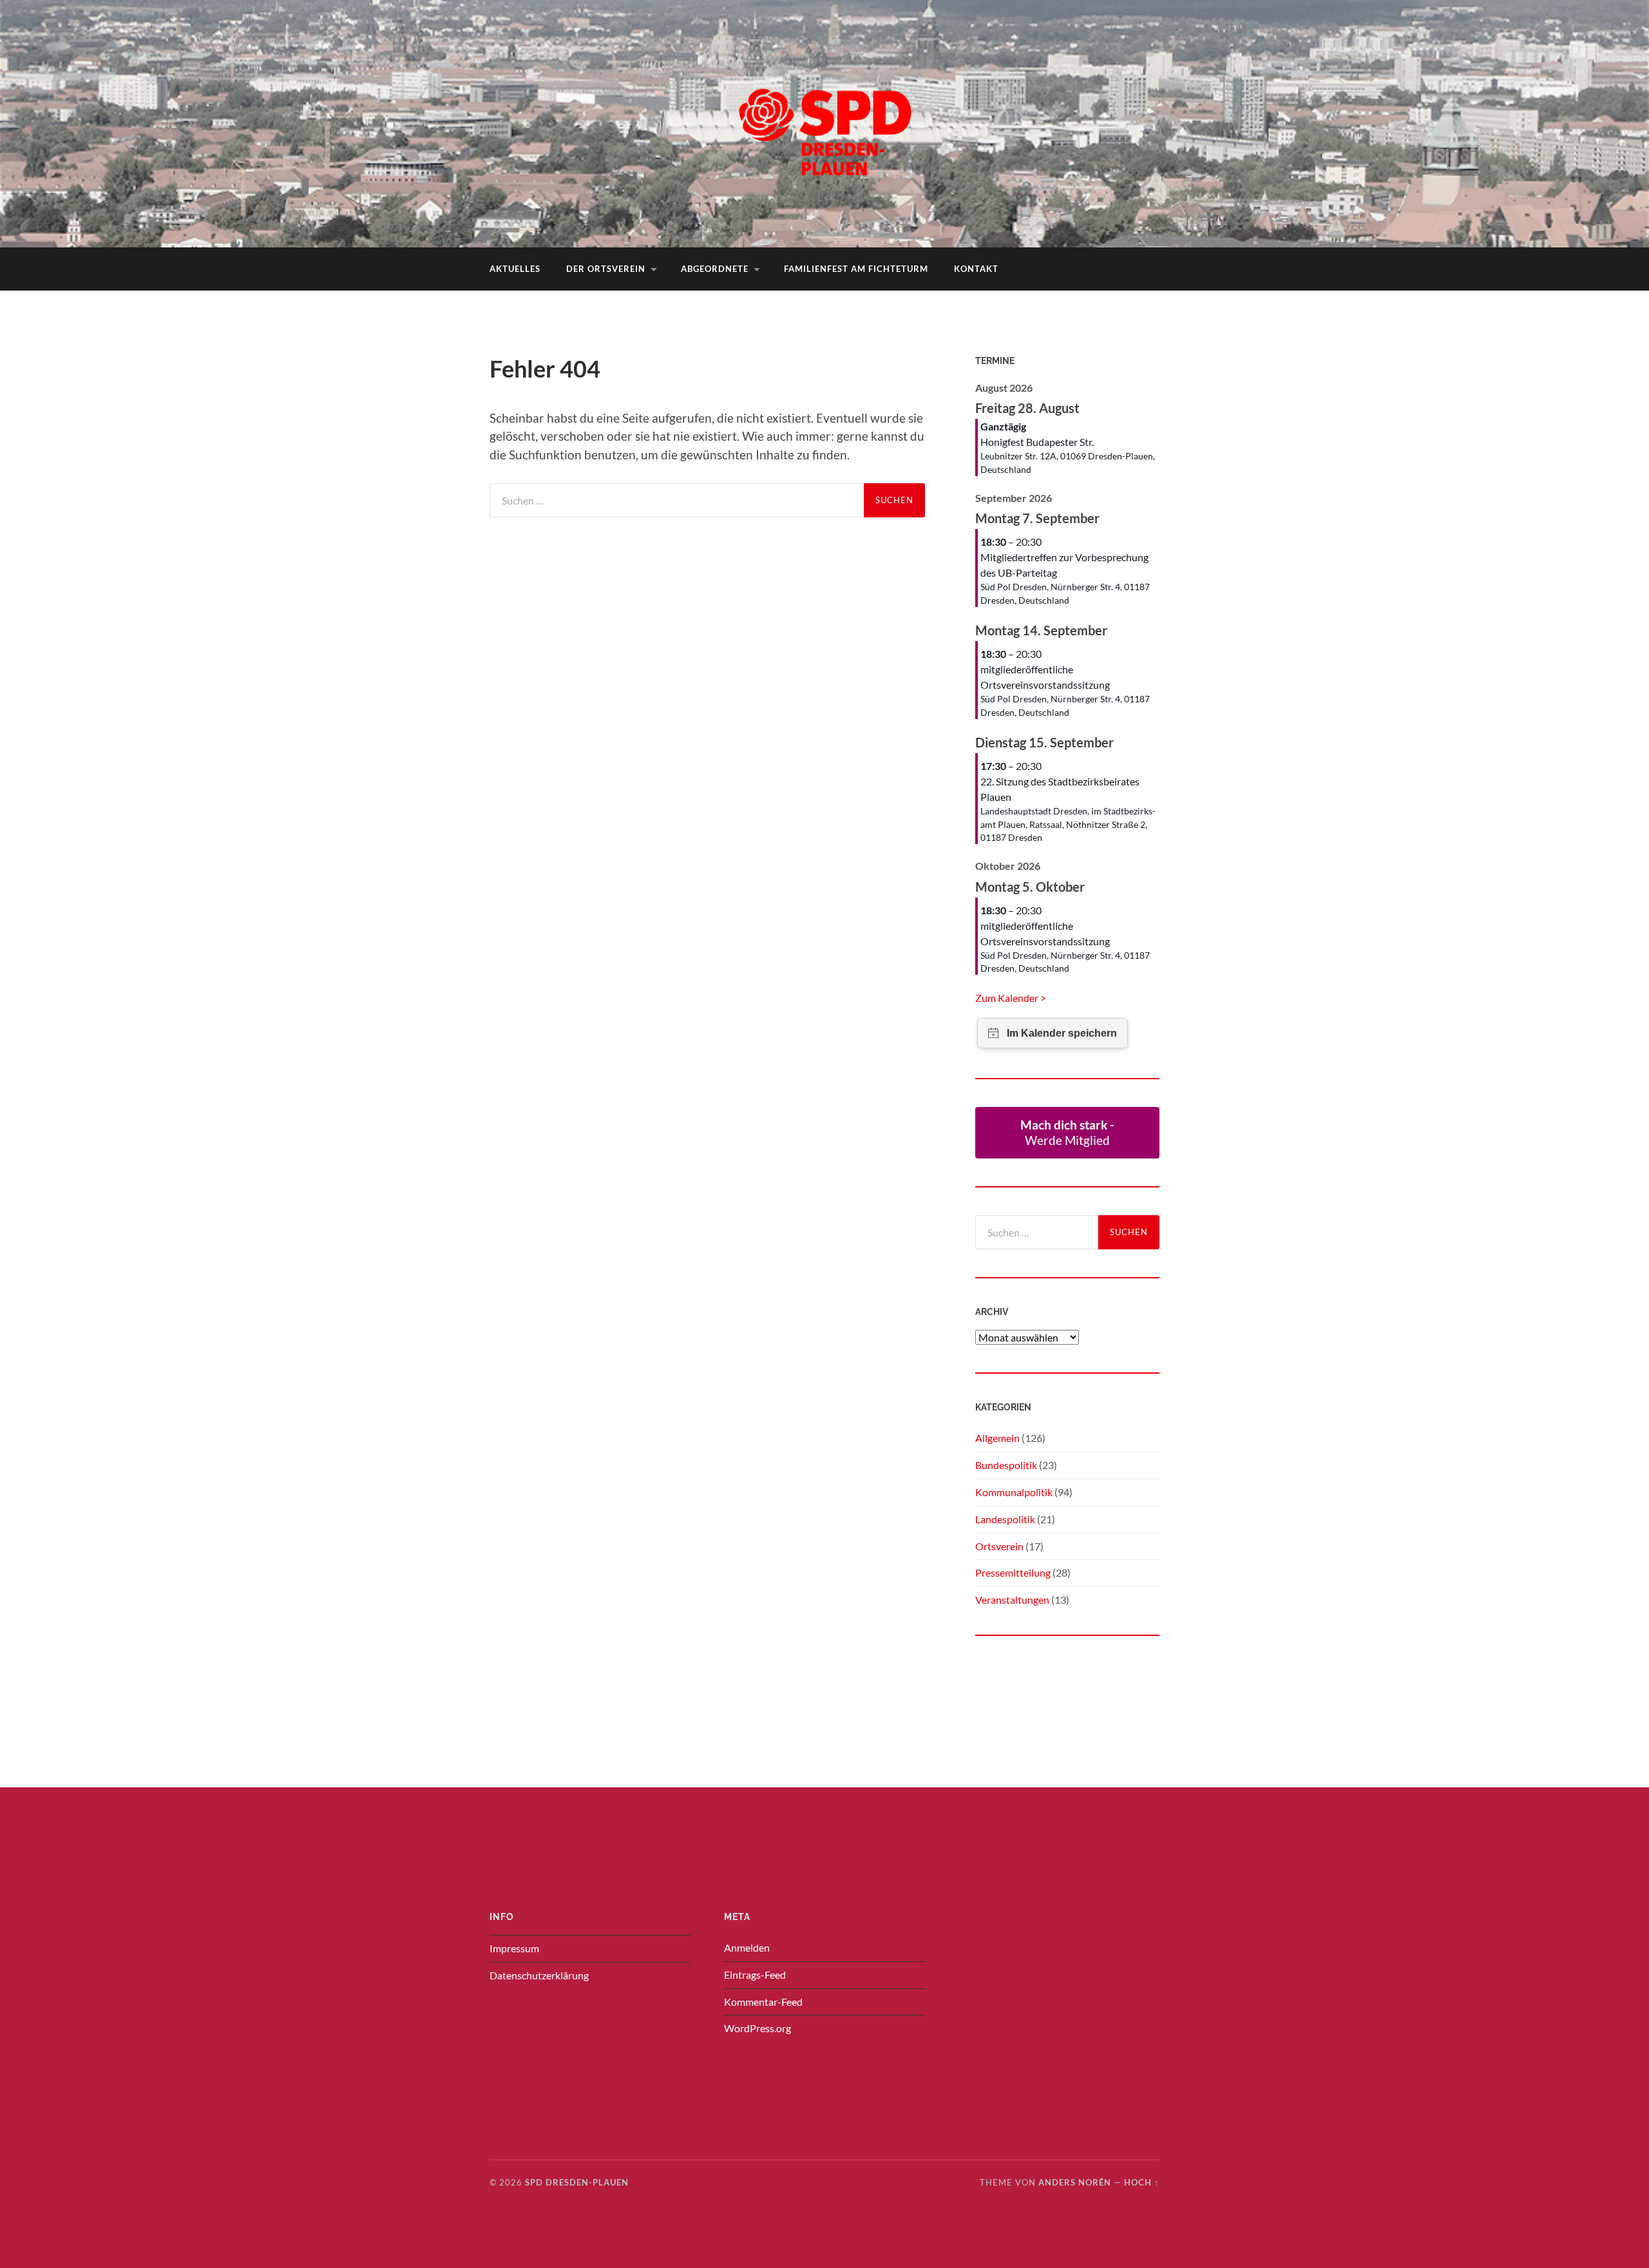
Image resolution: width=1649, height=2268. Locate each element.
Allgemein (997, 1438)
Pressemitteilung (1013, 1572)
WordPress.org (758, 2028)
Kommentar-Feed (763, 2002)
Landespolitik (1005, 1519)
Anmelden (747, 1947)
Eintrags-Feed (755, 1975)
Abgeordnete (715, 269)
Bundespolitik (1006, 1465)
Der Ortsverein (606, 269)
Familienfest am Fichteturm (856, 269)
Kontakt (976, 269)
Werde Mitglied (1067, 1132)
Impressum (514, 1948)
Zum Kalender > (1011, 998)
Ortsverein (999, 1546)
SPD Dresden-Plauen (577, 2182)
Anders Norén (1075, 2182)
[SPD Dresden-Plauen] (824, 122)
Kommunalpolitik (1014, 1492)
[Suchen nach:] (677, 500)
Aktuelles (515, 269)
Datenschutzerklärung (539, 1975)
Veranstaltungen (1012, 1600)
